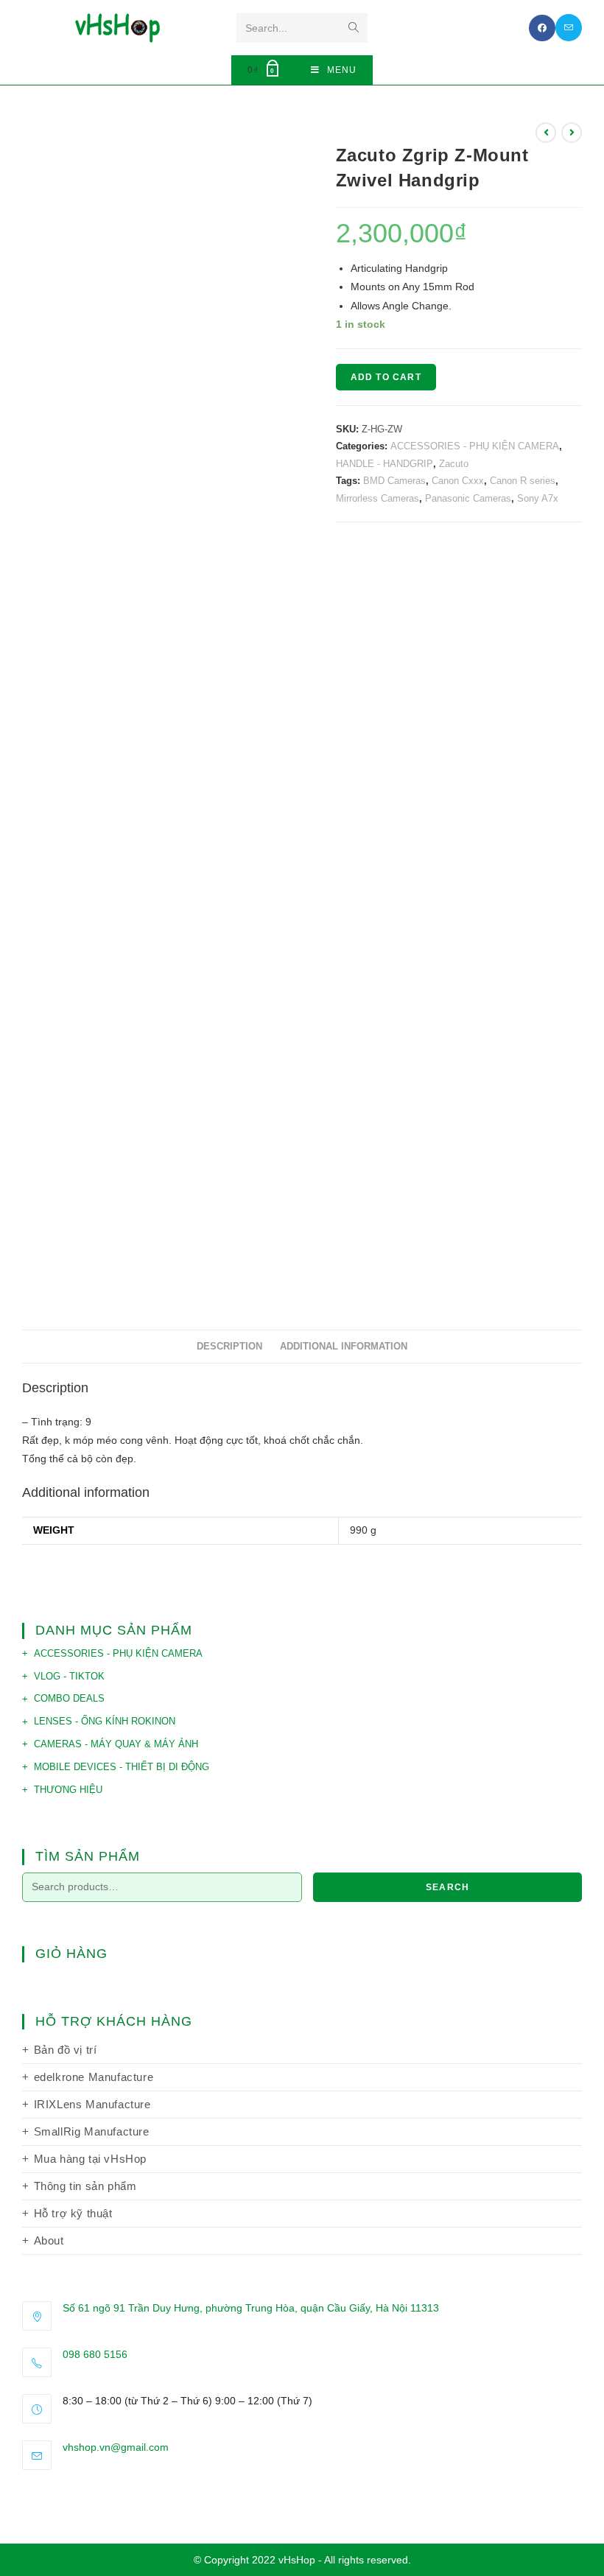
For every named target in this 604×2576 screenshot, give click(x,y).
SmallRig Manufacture (92, 2131)
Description (229, 1347)
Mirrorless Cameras (377, 498)
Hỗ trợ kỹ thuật (73, 2213)
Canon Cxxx (458, 481)
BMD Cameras (394, 481)
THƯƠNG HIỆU (68, 1790)
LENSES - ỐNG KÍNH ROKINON (105, 1721)
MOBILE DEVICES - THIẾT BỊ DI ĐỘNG (122, 1767)
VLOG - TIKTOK (69, 1676)
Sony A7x (538, 498)
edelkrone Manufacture (94, 2077)
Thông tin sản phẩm (85, 2186)
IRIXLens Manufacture (92, 2104)
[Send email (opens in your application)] (569, 28)
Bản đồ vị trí (66, 2050)
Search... (266, 28)
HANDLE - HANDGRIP (384, 464)
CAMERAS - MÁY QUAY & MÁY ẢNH (116, 1744)
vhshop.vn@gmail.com (116, 2447)
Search (447, 1887)
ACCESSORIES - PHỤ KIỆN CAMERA (475, 446)
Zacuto (454, 464)
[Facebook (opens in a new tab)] (542, 28)
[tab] (229, 1347)
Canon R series (523, 481)
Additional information (344, 1347)
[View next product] (572, 133)
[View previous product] (546, 133)
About (49, 2240)
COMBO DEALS (69, 1698)
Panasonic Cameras (468, 498)
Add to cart (386, 377)
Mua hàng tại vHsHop (90, 2159)
